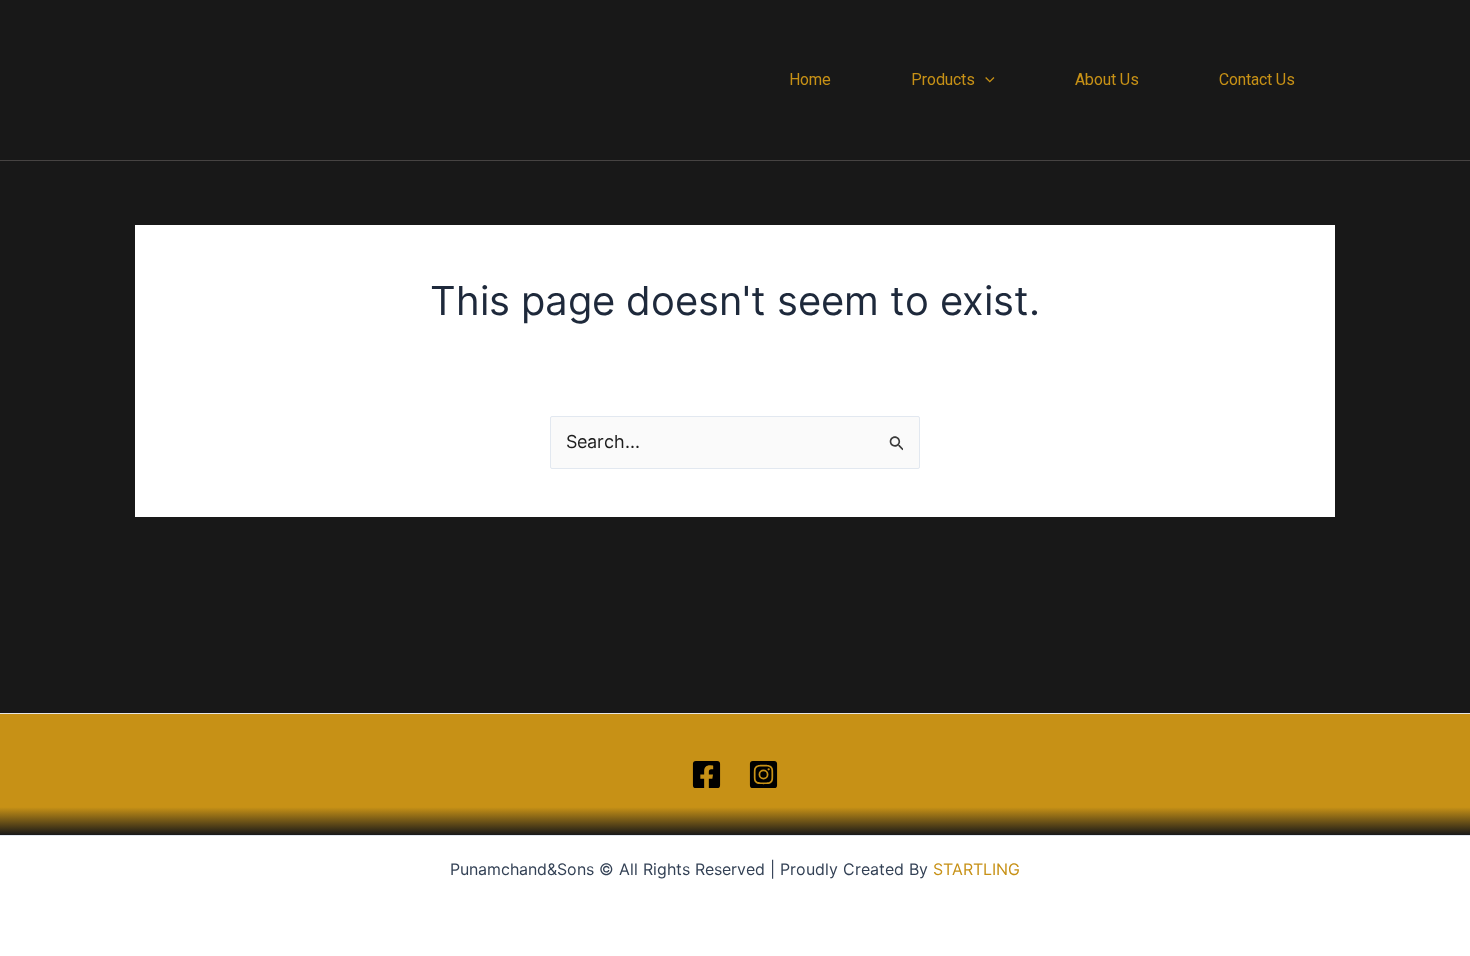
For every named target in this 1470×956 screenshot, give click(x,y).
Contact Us (1257, 79)
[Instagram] (763, 774)
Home (810, 79)
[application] (985, 80)
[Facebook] (706, 774)
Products (943, 79)
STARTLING (976, 869)
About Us (1107, 79)
